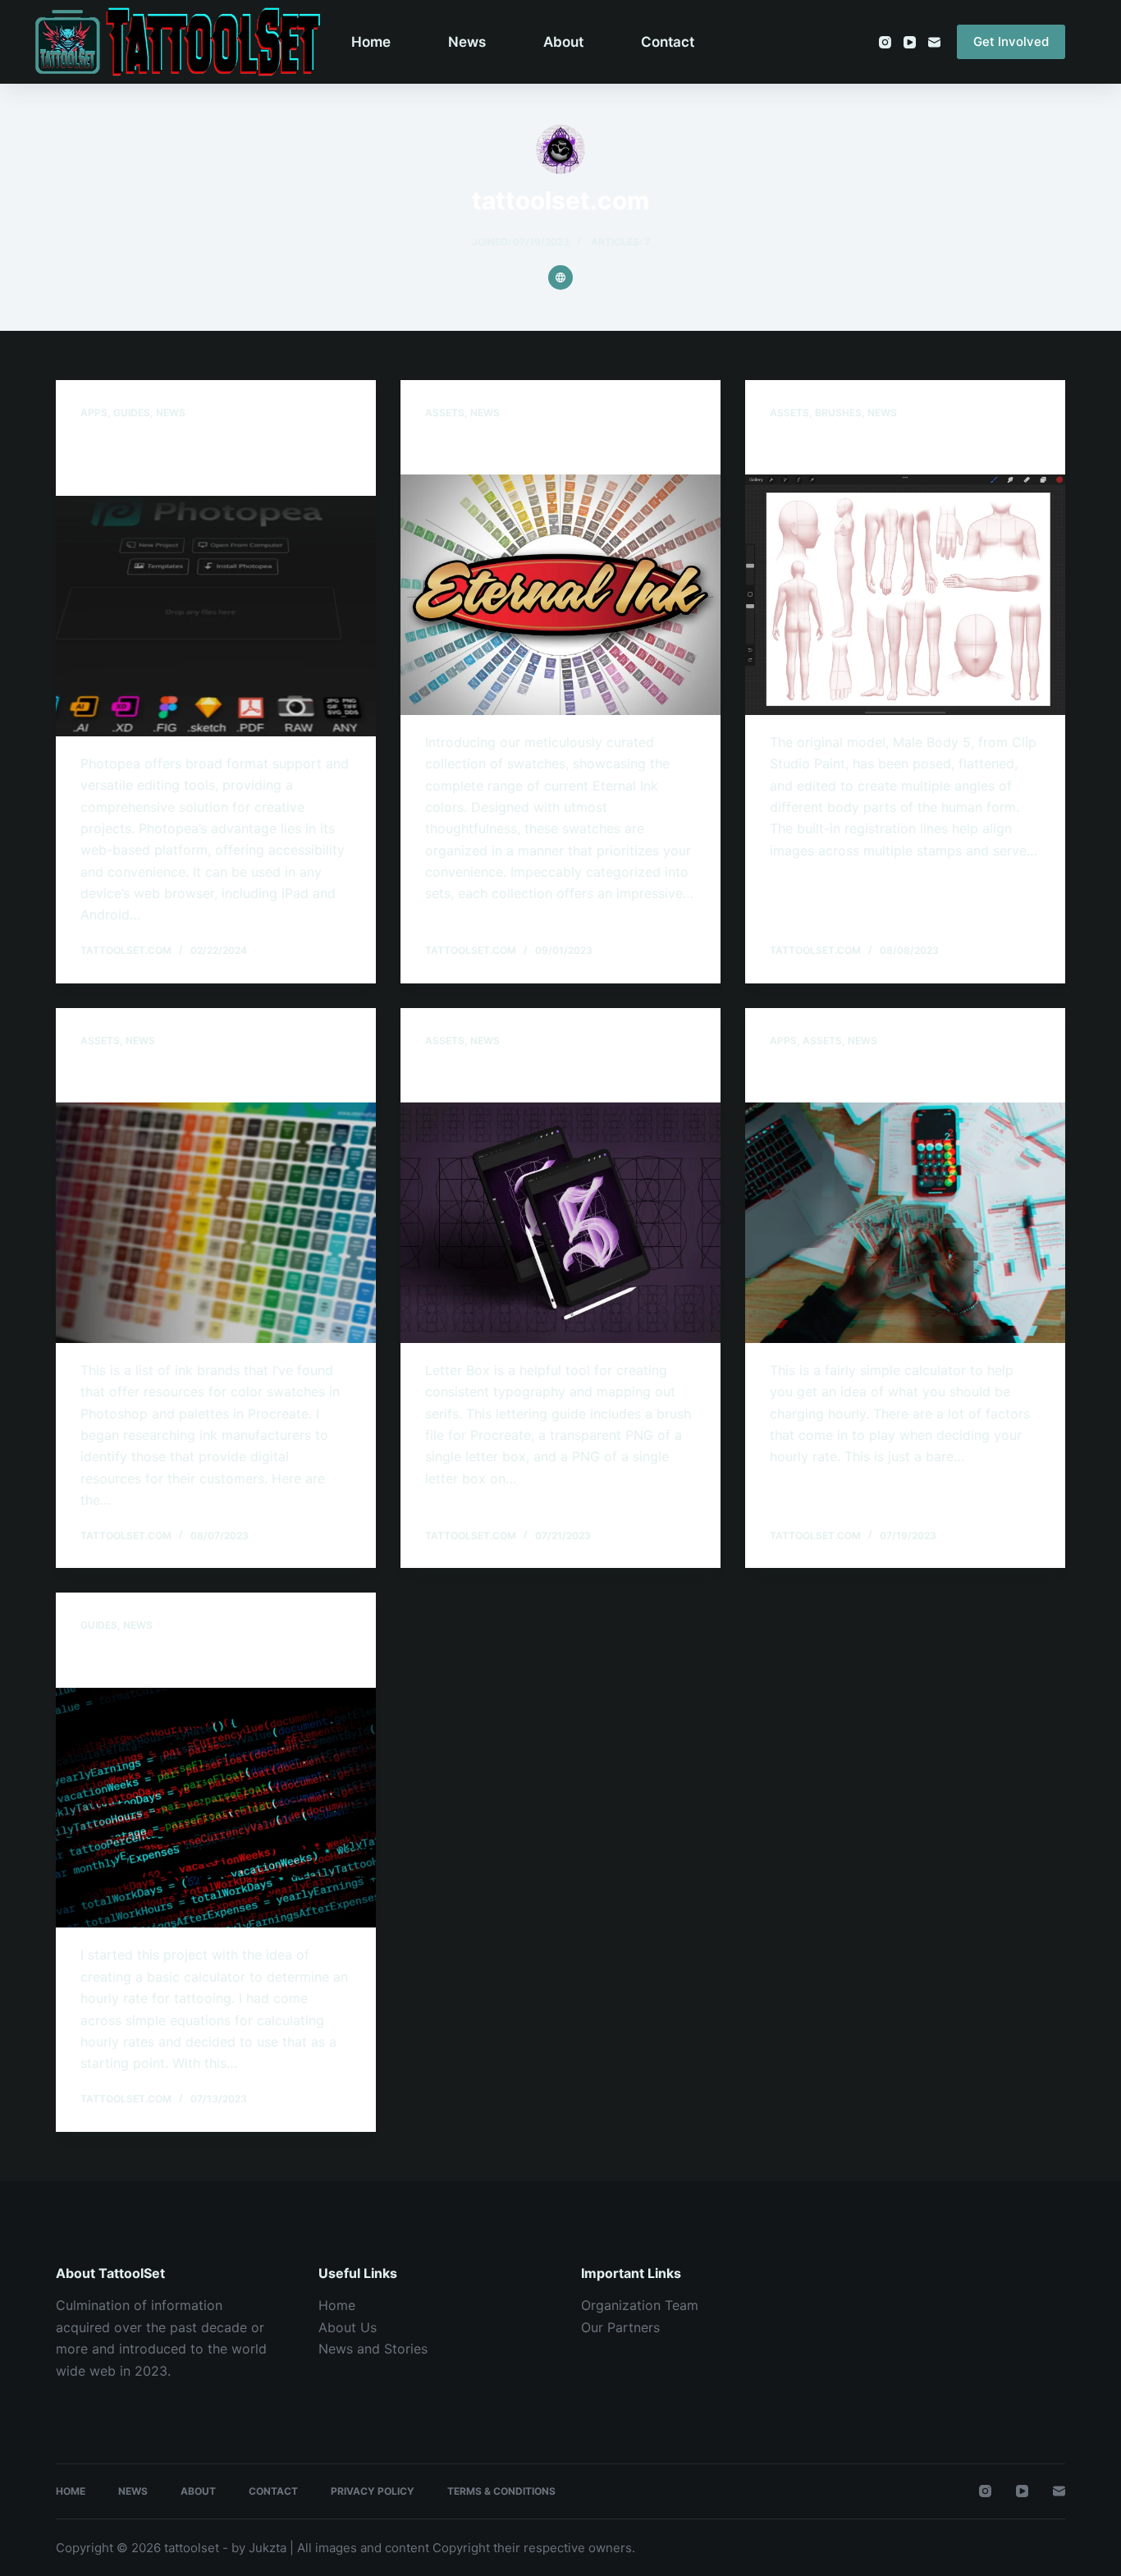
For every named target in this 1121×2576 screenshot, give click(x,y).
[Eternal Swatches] (560, 594)
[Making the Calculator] (216, 1808)
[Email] (934, 42)
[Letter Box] (560, 1222)
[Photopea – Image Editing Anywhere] (216, 616)
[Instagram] (885, 42)
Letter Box (466, 1075)
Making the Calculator (170, 1661)
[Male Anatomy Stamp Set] (905, 594)
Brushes (838, 413)
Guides (132, 413)
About (563, 42)
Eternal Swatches (496, 447)
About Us (348, 2327)
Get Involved (1011, 41)
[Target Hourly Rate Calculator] (905, 1222)
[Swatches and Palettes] (216, 1222)
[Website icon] (560, 277)
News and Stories (373, 2349)
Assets (445, 413)
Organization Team (640, 2305)
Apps (94, 413)
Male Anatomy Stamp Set (872, 447)
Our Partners (620, 2327)
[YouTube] (910, 42)
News (467, 42)
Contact (668, 42)
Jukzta (268, 2548)
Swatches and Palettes (174, 1075)
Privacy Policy (373, 2491)
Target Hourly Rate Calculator (890, 1075)
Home (371, 42)
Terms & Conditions (501, 2491)
